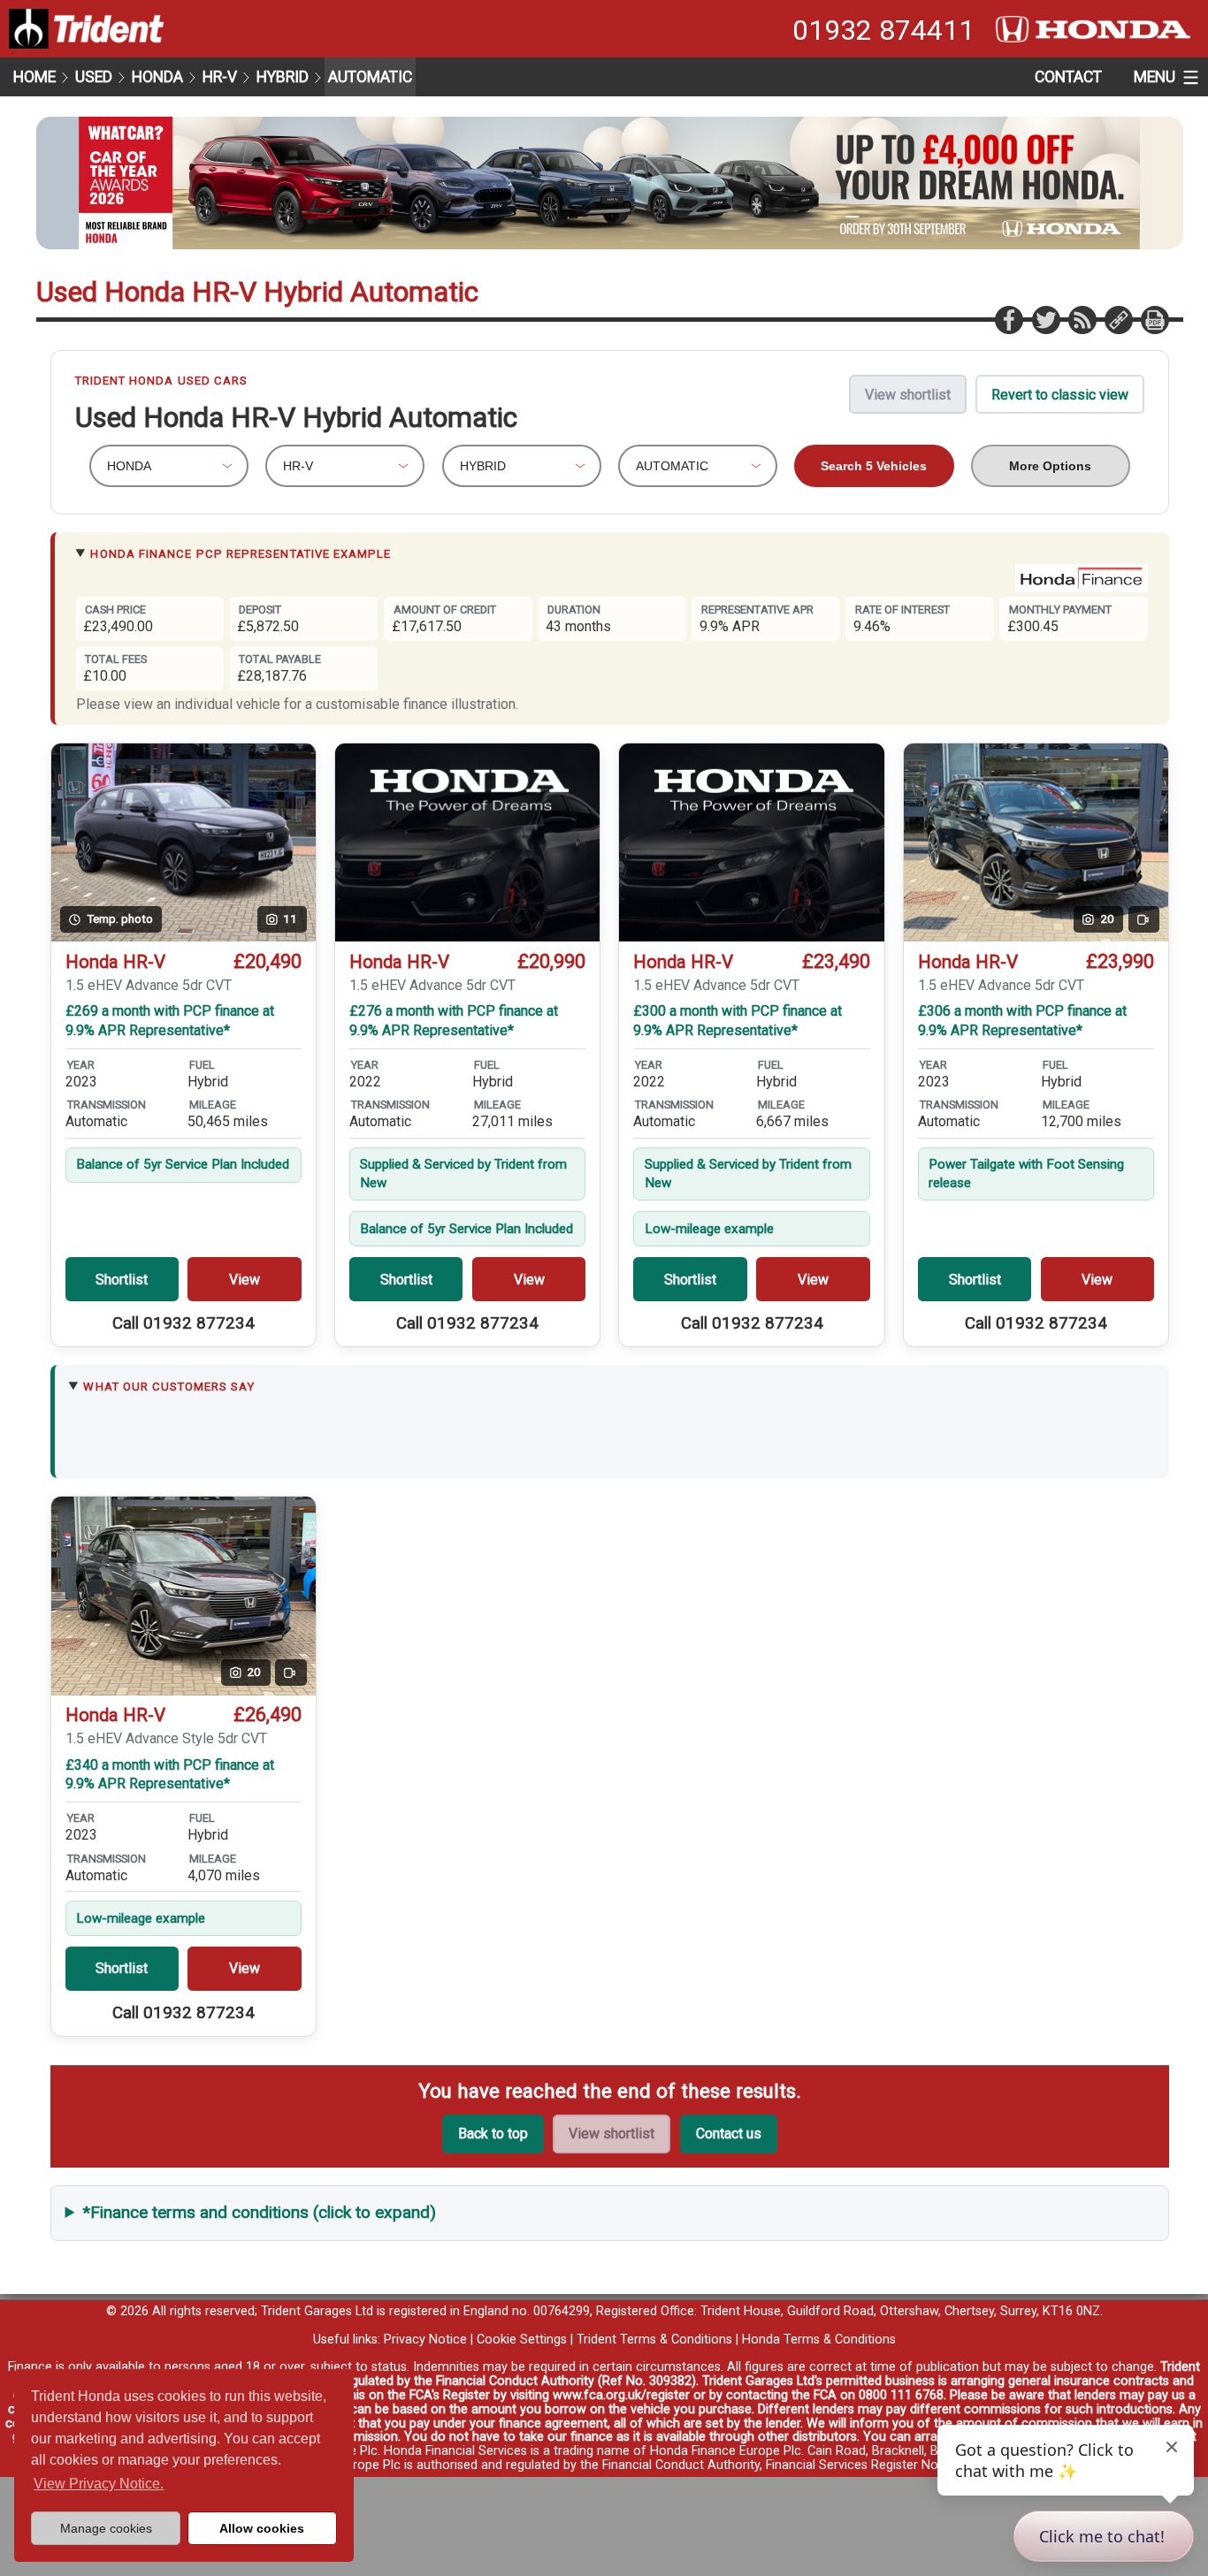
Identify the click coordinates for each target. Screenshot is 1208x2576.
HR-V (220, 77)
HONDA (157, 77)
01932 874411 (883, 30)
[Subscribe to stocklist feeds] (1082, 319)
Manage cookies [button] (106, 2528)
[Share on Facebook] (1008, 319)
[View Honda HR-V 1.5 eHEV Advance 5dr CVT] (467, 843)
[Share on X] (1045, 319)
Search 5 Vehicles (874, 466)
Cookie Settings (522, 2340)
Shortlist (122, 1280)
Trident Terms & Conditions (654, 2340)
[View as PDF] (1154, 319)
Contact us (729, 2134)
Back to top (493, 2134)
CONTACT (1068, 77)
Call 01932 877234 (183, 1323)
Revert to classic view (1060, 395)
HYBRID (283, 77)
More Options (1050, 466)
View (245, 1280)
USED (94, 77)
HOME (34, 77)
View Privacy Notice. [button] (99, 2484)
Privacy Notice (425, 2340)
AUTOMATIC (370, 77)
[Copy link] (1118, 319)
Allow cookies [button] (262, 2528)
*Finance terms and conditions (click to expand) (260, 2212)
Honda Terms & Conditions (819, 2340)
